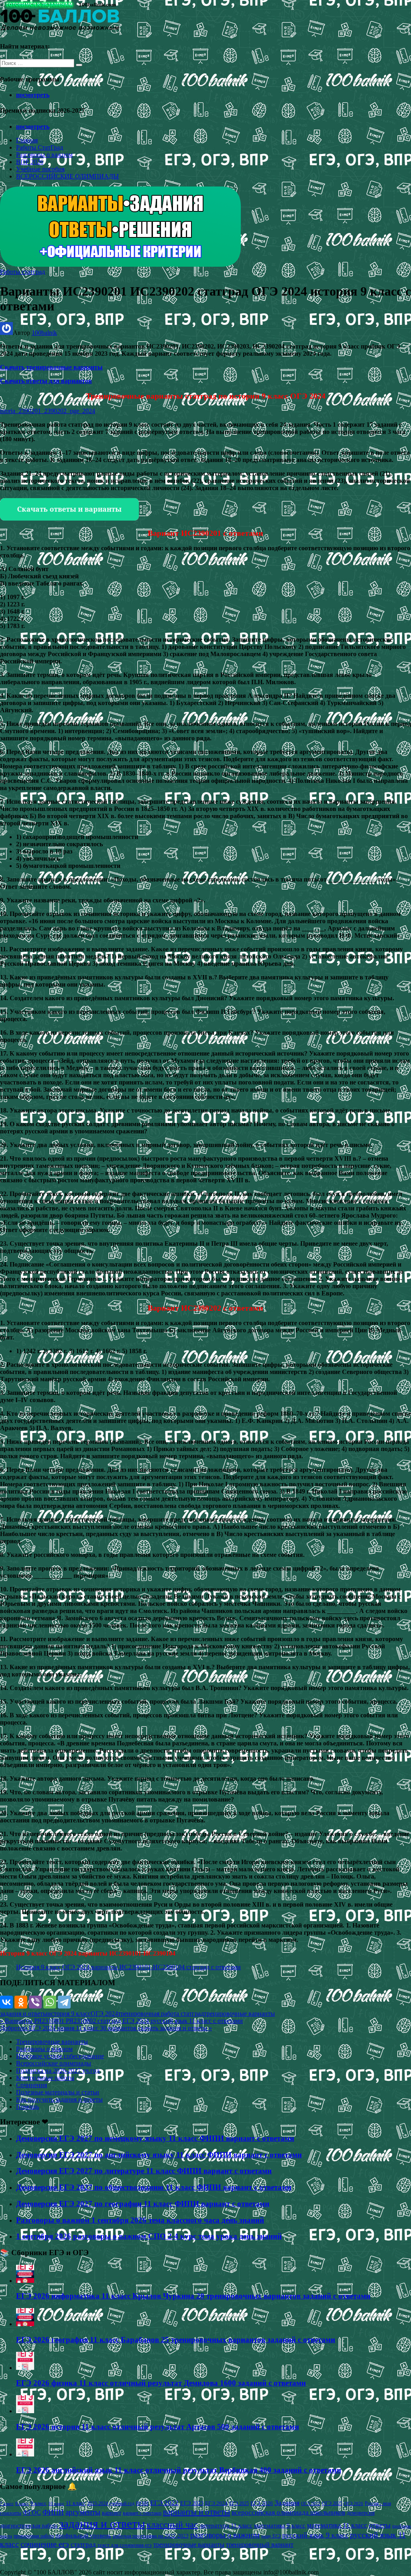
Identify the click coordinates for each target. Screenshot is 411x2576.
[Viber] (35, 2002)
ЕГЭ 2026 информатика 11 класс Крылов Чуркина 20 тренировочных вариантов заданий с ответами (193, 2296)
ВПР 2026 (30, 162)
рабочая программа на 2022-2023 (151, 2536)
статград (83, 2545)
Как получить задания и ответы (59, 2099)
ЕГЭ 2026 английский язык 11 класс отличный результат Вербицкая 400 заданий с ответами (179, 2470)
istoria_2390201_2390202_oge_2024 (48, 411)
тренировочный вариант (260, 2545)
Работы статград (22, 272)
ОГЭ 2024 (104, 2014)
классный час (172, 2525)
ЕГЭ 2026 (262, 2503)
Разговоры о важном (44, 155)
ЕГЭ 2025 (239, 2503)
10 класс (56, 2504)
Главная (27, 140)
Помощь (27, 2107)
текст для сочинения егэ (125, 2545)
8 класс (22, 2503)
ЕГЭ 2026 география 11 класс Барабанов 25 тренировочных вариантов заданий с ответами (176, 2340)
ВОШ (142, 2503)
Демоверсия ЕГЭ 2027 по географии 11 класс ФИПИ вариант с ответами (143, 2204)
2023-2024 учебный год (111, 2503)
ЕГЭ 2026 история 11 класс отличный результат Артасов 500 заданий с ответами (158, 2427)
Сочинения (32, 2085)
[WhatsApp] (50, 2002)
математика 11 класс (337, 2525)
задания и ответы (24, 2014)
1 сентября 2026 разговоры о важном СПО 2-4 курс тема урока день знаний (149, 2236)
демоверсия (361, 2513)
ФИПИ (53, 2512)
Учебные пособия (40, 169)
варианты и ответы (196, 2512)
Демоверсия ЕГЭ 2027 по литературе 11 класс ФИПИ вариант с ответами (144, 2171)
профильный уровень (83, 2535)
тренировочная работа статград (161, 2014)
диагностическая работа (29, 2526)
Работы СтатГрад (40, 147)
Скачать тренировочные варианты (51, 367)
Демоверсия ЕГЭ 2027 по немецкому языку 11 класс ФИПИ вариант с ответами (155, 2138)
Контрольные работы (45, 2078)
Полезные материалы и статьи (58, 2092)
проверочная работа (34, 2536)
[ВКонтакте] (6, 2002)
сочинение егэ (45, 2544)
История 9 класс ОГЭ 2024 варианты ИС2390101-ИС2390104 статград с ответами (128, 1967)
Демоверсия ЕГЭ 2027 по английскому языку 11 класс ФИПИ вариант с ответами (159, 2155)
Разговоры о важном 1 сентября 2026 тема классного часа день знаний (140, 2220)
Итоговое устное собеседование (60, 2056)
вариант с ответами (142, 2513)
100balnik (44, 333)
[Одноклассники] (21, 2002)
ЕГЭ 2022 (164, 2503)
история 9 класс (69, 2014)
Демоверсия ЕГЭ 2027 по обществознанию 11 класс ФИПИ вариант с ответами (154, 2187)
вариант (112, 2513)
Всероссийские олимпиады (54, 2063)
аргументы (83, 2512)
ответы (380, 2525)
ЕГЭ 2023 (192, 2503)
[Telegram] (64, 2002)
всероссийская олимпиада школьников (288, 2512)
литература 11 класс (226, 2525)
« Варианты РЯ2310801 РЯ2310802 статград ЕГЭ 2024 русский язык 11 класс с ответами (121, 2021)
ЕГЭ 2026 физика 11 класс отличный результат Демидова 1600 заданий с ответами (161, 2383)
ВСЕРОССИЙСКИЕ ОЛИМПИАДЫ (67, 176)
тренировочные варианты (239, 2014)
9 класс (39, 2503)
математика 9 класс (280, 2525)
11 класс (76, 2503)
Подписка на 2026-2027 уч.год (58, 2070)
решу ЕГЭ (271, 2536)
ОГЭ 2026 (354, 2503)
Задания (287, 2503)
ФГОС (32, 2512)
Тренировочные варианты (52, 2042)
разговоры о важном (225, 2535)
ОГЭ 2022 (311, 2503)
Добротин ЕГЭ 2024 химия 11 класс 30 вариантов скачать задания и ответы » (106, 2028)
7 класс (7, 2503)
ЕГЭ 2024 (216, 2503)
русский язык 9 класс (315, 2535)
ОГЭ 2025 (332, 2503)
